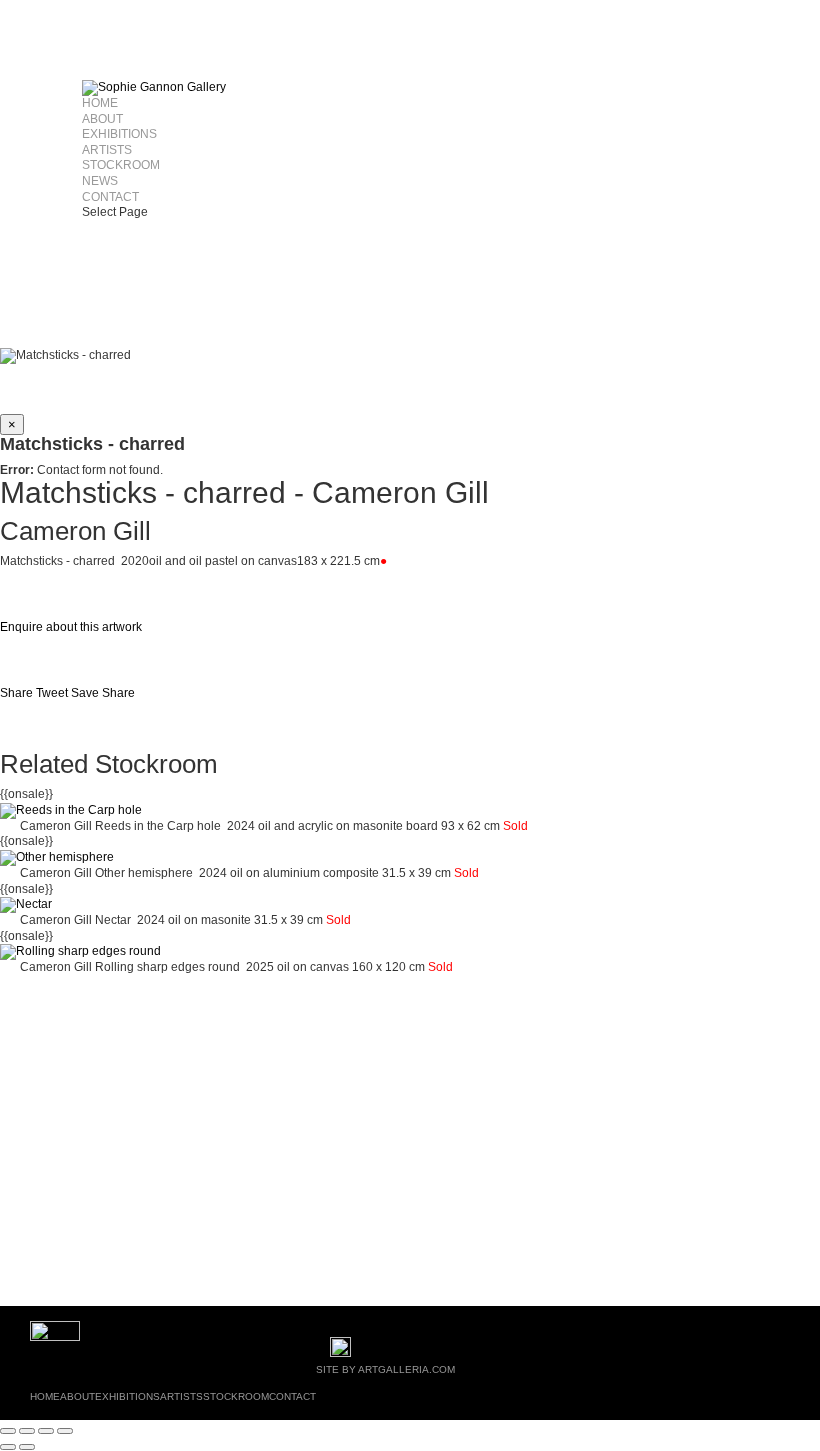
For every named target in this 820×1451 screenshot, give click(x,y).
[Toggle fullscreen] (27, 1431)
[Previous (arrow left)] (8, 1447)
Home (100, 103)
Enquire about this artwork (71, 627)
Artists (107, 150)
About (102, 119)
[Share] (46, 1431)
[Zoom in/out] (8, 1431)
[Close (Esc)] (65, 1431)
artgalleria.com (406, 1369)
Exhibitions (119, 134)
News (100, 181)
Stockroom (121, 165)
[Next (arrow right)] (27, 1447)
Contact (110, 197)
